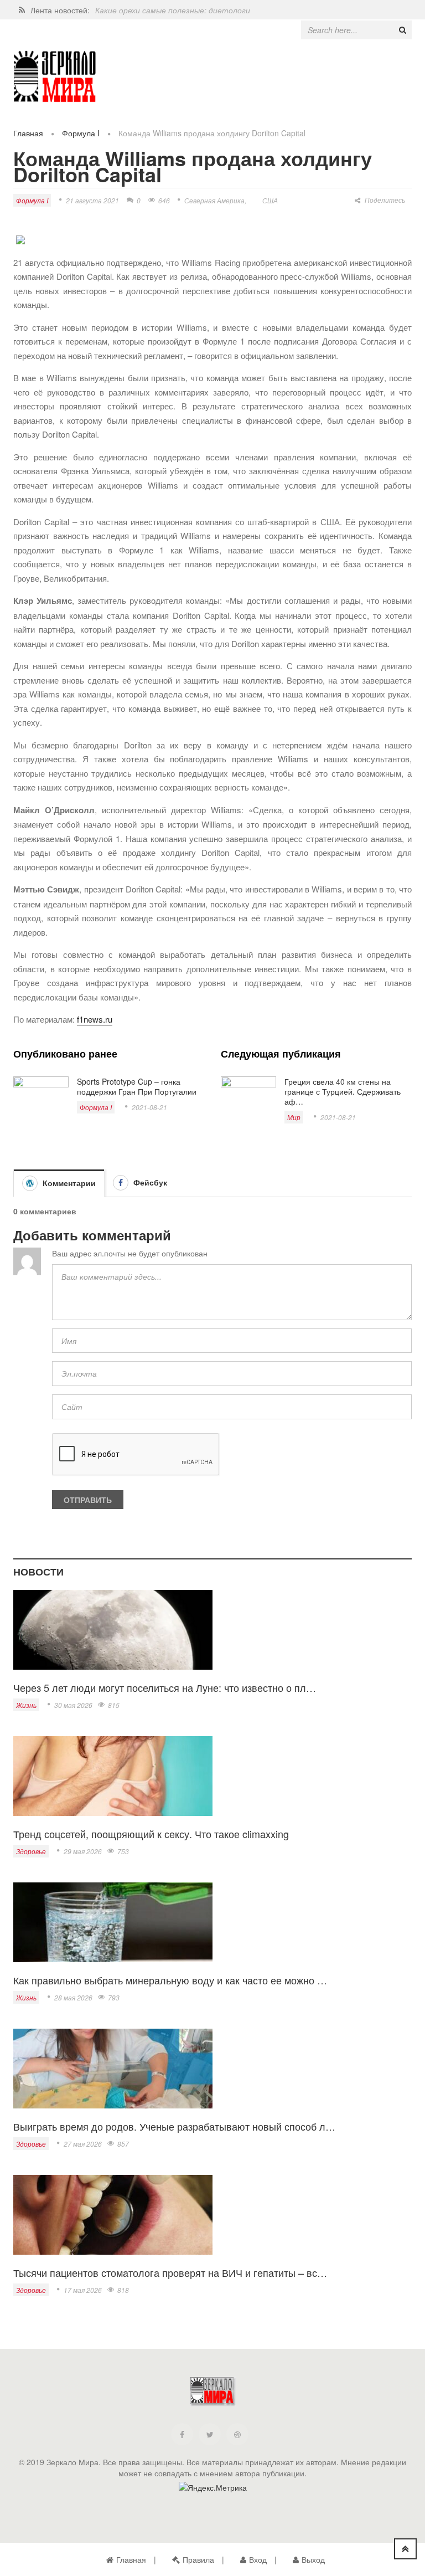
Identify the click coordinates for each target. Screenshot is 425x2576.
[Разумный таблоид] (55, 77)
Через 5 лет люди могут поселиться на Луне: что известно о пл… (165, 1687)
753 (123, 1851)
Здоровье (31, 1851)
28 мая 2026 (73, 1997)
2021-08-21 (149, 1107)
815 (114, 1705)
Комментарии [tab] (68, 1183)
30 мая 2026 (73, 1705)
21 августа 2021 (92, 200)
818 (123, 2290)
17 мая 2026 (83, 2290)
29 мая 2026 (83, 1851)
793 (114, 1997)
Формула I (81, 133)
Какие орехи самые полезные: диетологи (173, 10)
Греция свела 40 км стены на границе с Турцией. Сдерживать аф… (343, 1091)
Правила (198, 2559)
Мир (294, 1117)
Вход (258, 2559)
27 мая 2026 (83, 2144)
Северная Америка (214, 200)
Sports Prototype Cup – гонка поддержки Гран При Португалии (137, 1086)
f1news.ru (95, 1019)
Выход (313, 2559)
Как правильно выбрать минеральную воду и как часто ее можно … (170, 1980)
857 (123, 2144)
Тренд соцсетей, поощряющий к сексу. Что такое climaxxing (151, 1834)
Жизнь (26, 1705)
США (270, 200)
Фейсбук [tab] (149, 1182)
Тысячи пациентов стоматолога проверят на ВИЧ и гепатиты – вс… (170, 2272)
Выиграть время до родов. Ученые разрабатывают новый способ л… (174, 2126)
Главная (28, 133)
